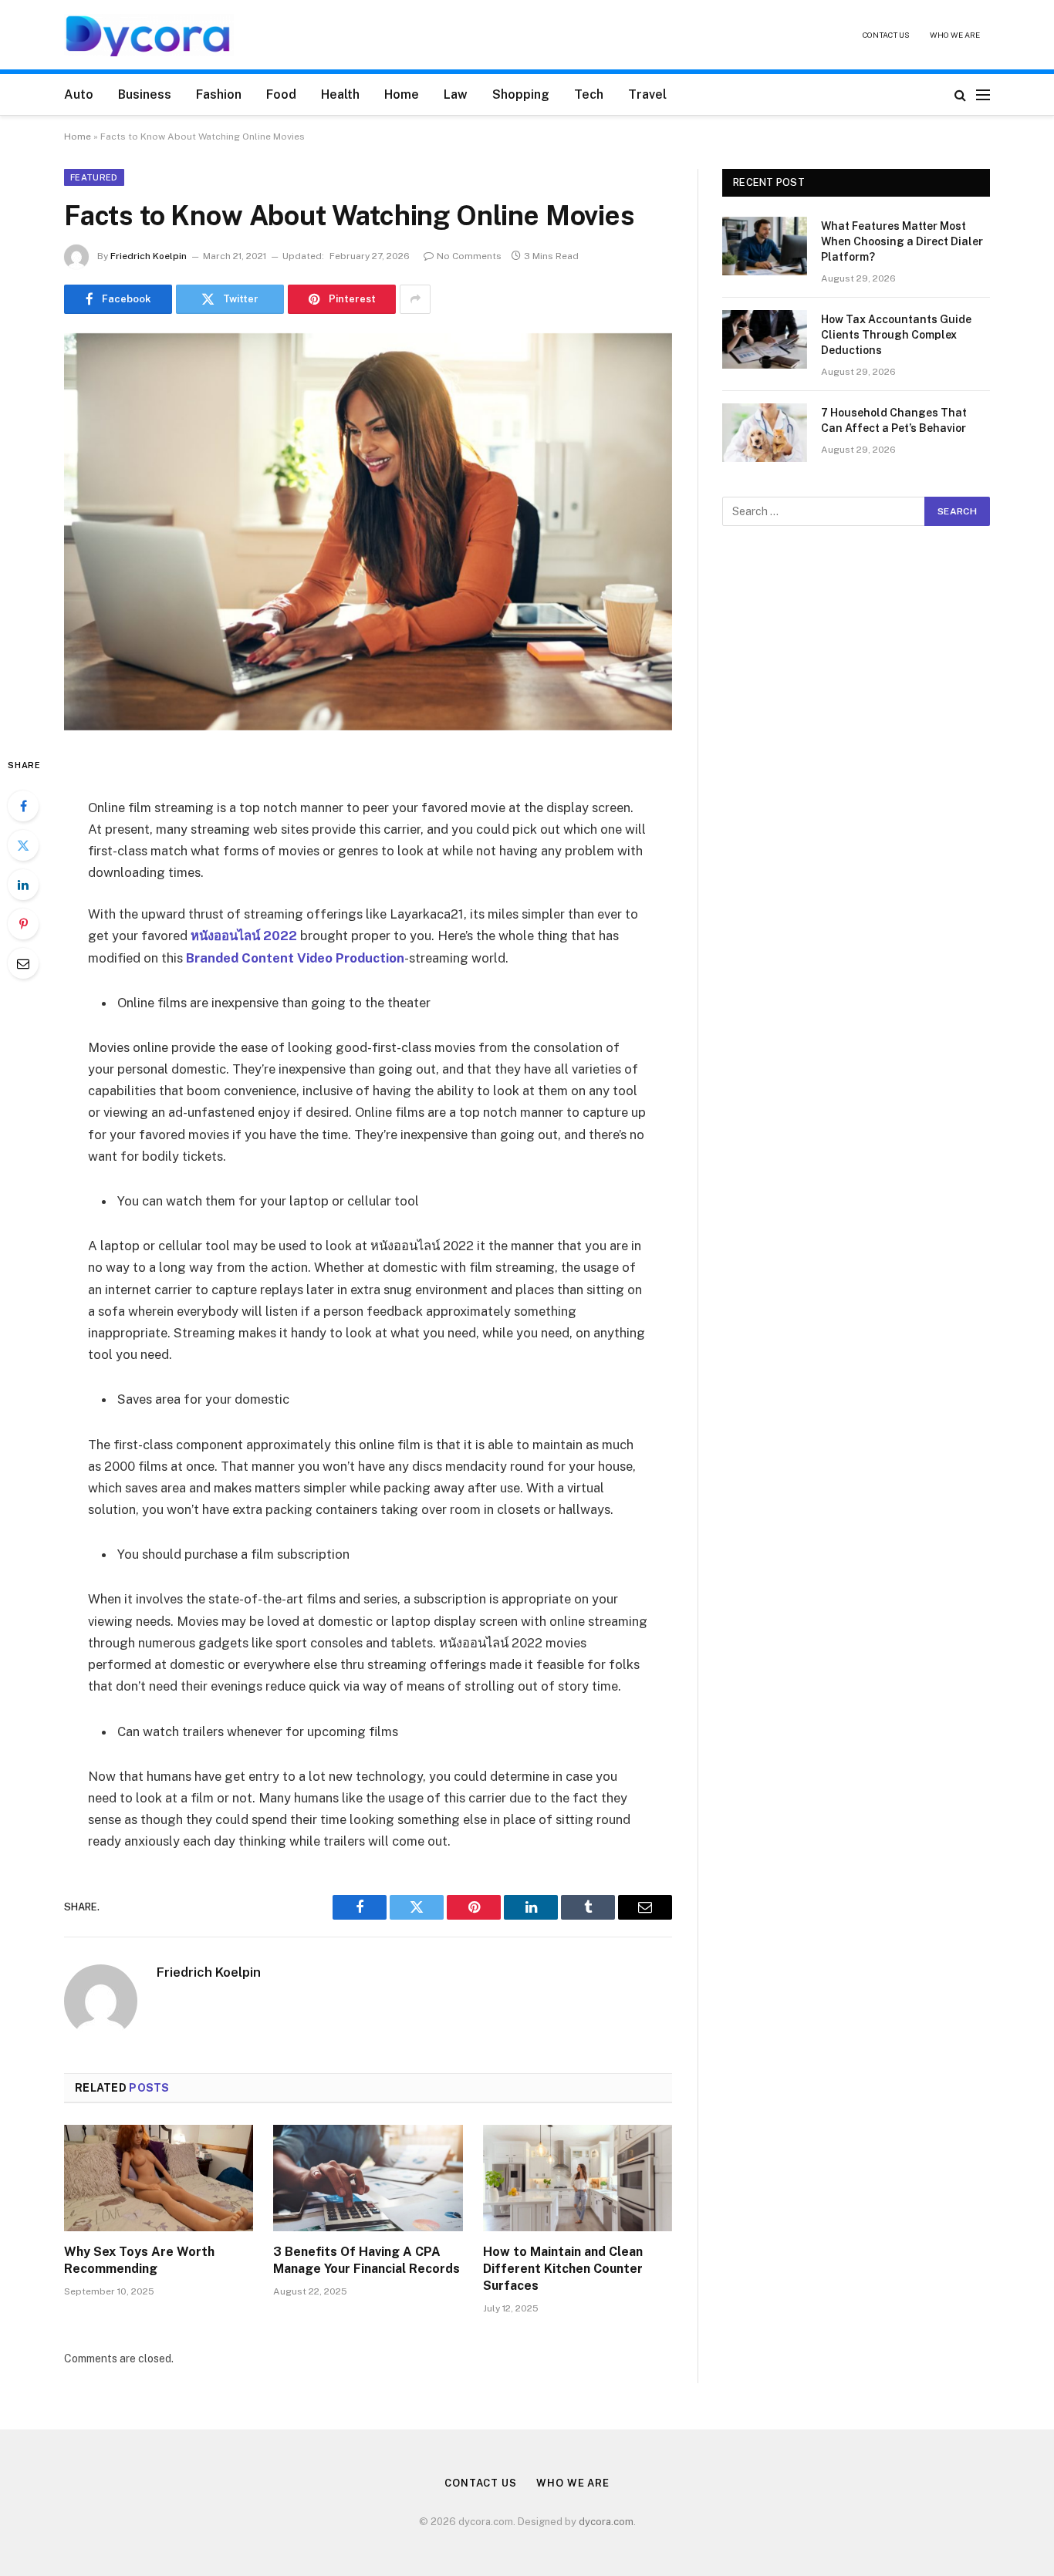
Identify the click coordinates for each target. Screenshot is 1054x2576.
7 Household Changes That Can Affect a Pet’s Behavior (894, 420)
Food (281, 94)
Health (340, 94)
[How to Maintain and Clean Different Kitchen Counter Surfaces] (578, 2178)
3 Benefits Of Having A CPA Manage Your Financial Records (367, 2260)
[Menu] (983, 94)
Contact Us (886, 35)
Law (456, 94)
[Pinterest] (23, 924)
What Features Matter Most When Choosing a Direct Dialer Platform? (902, 241)
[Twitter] (23, 845)
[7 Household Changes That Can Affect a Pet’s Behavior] (765, 433)
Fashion (219, 94)
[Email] (23, 963)
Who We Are (955, 35)
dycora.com (606, 2522)
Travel (647, 94)
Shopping (521, 94)
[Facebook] (23, 806)
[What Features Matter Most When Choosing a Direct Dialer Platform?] (765, 246)
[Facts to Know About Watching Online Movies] (368, 532)
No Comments (469, 256)
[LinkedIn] (23, 885)
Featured (94, 177)
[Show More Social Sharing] (415, 299)
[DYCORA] (149, 35)
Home (402, 94)
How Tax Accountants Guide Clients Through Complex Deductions (896, 335)
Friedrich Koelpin (149, 256)
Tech (589, 94)
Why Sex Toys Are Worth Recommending (139, 2260)
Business (145, 94)
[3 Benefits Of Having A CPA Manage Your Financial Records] (368, 2178)
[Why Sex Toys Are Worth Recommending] (159, 2178)
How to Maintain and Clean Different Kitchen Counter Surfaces (563, 2269)
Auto (79, 94)
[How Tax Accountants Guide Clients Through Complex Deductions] (765, 339)
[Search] (960, 94)
